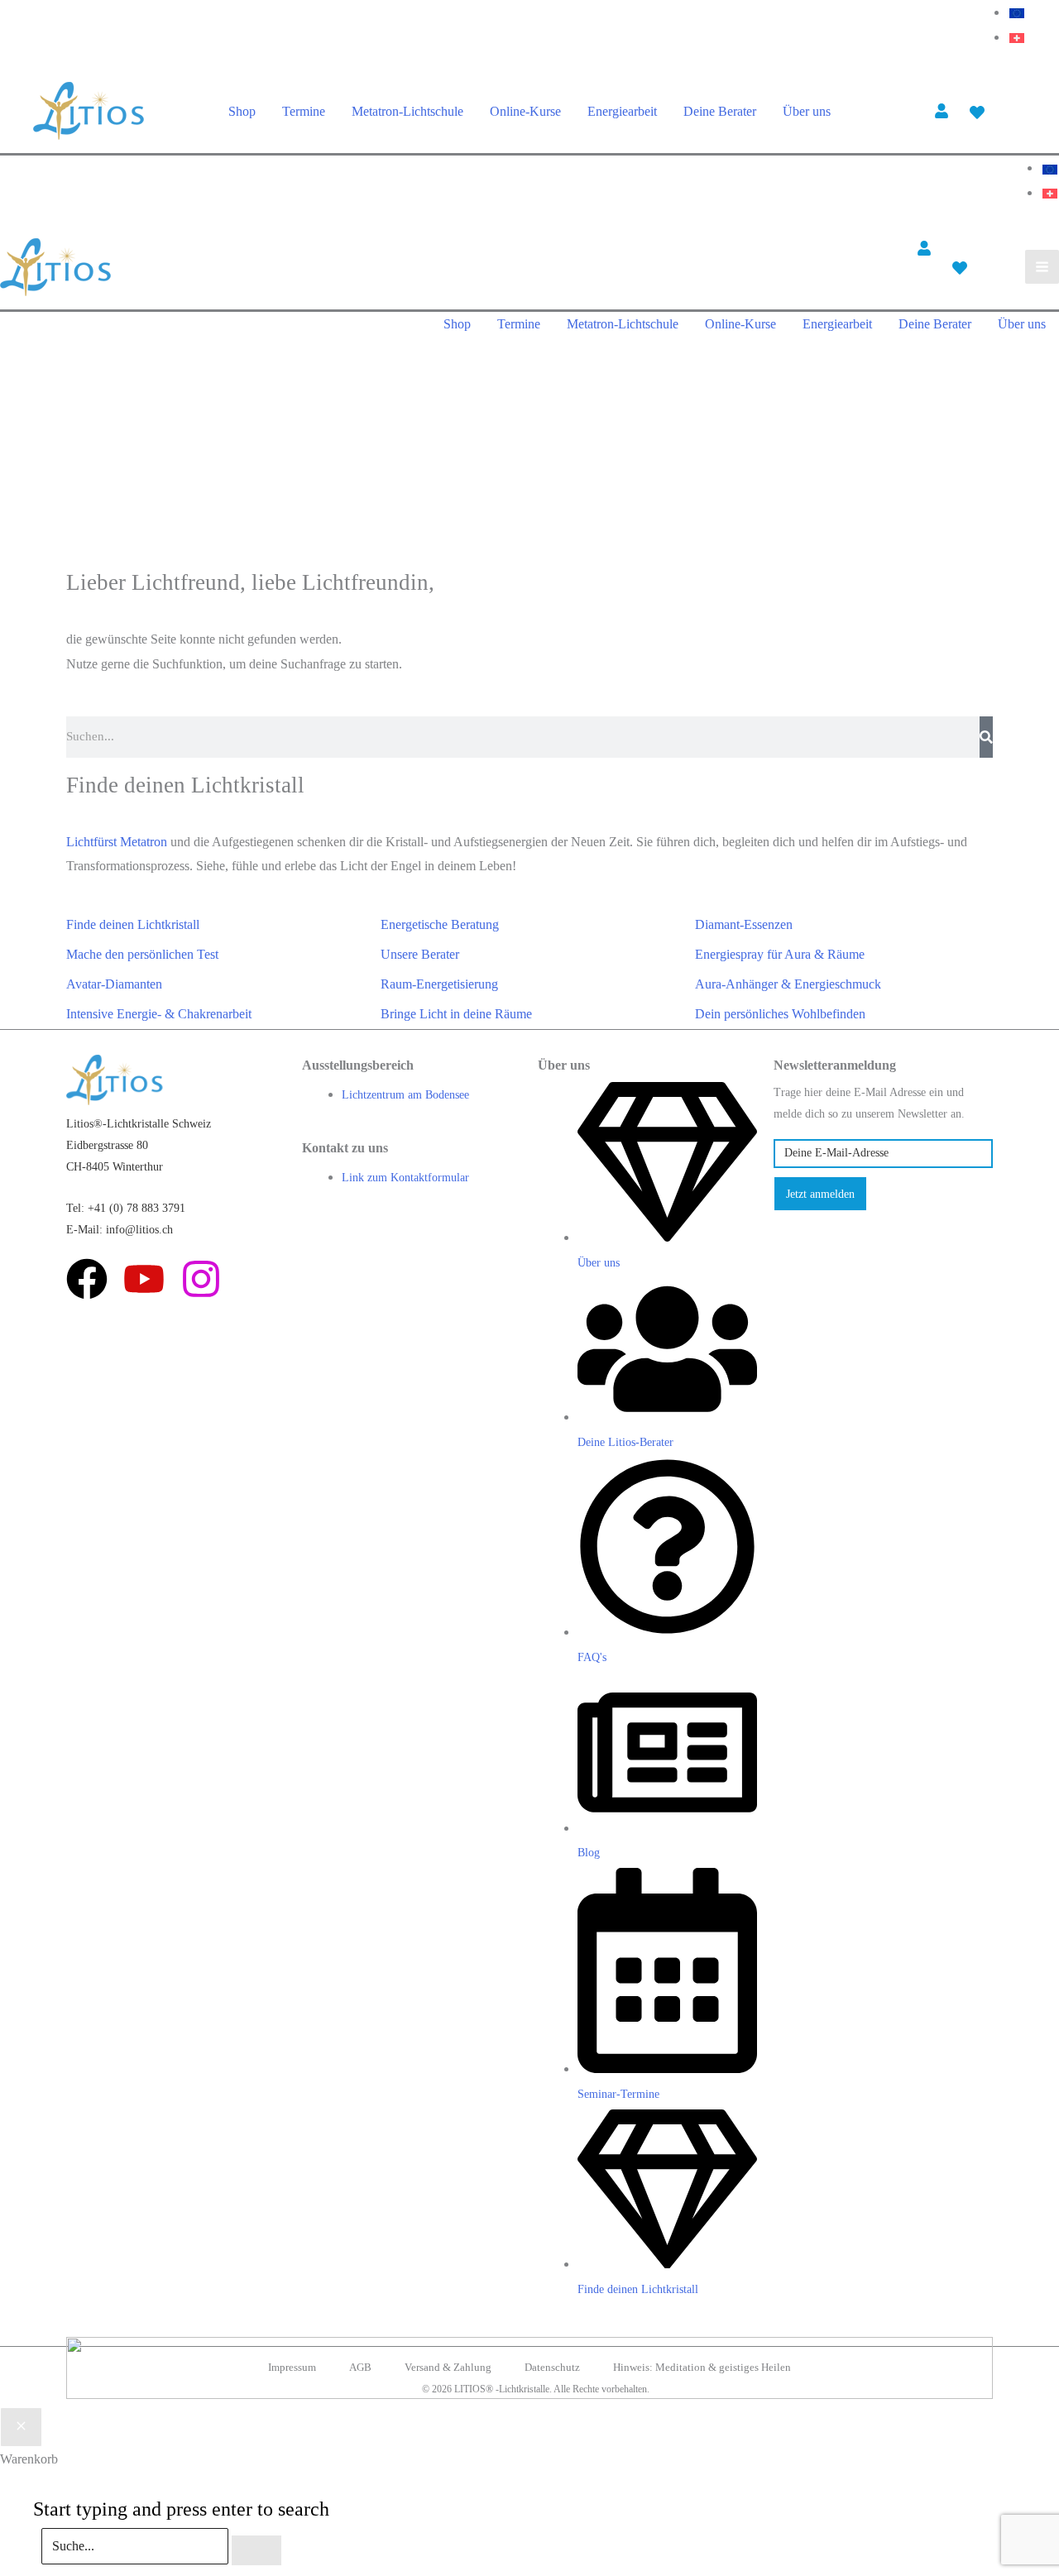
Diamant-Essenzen (744, 924)
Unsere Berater (420, 954)
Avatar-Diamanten (114, 984)
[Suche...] (137, 2546)
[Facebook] (87, 1279)
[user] (944, 111)
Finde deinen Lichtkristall (133, 924)
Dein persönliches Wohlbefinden (780, 1014)
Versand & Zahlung (448, 2367)
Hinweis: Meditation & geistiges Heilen (702, 2367)
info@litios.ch (139, 1230)
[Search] (986, 737)
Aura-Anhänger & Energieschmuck (788, 984)
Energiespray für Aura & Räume (780, 954)
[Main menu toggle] (1042, 267)
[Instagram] (201, 1279)
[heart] (979, 113)
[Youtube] (144, 1279)
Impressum (292, 2367)
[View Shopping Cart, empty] (1016, 111)
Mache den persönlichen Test (142, 954)
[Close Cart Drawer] (21, 2427)
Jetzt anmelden (820, 1194)
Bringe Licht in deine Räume (456, 1014)
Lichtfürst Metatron (117, 842)
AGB (360, 2367)
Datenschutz (552, 2367)
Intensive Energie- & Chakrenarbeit (159, 1014)
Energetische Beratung (440, 924)
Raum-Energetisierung (439, 984)
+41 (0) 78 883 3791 (137, 1208)
